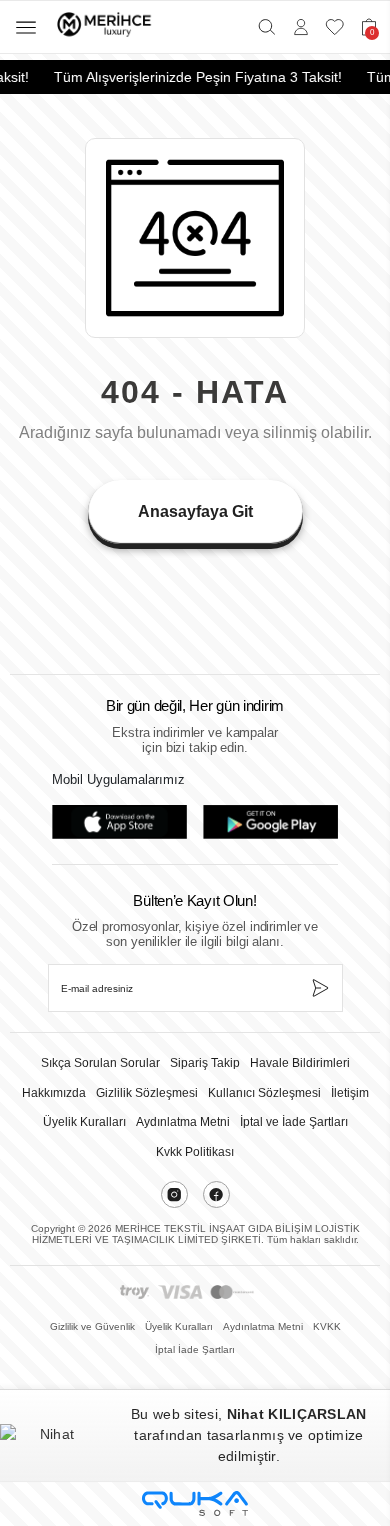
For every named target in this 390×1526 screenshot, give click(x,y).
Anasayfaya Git (195, 511)
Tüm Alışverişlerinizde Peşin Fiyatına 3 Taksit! (194, 77)
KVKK (327, 1326)
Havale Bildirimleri (300, 1063)
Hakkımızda (54, 1093)
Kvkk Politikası (195, 1152)
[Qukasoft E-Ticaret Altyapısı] (195, 1503)
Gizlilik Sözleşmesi (147, 1093)
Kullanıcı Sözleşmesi (264, 1093)
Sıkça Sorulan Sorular (100, 1063)
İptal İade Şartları (195, 1349)
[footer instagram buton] (174, 1194)
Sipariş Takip (205, 1063)
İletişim (350, 1093)
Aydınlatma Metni (183, 1122)
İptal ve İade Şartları (294, 1122)
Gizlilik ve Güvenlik (92, 1326)
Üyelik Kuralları (84, 1122)
